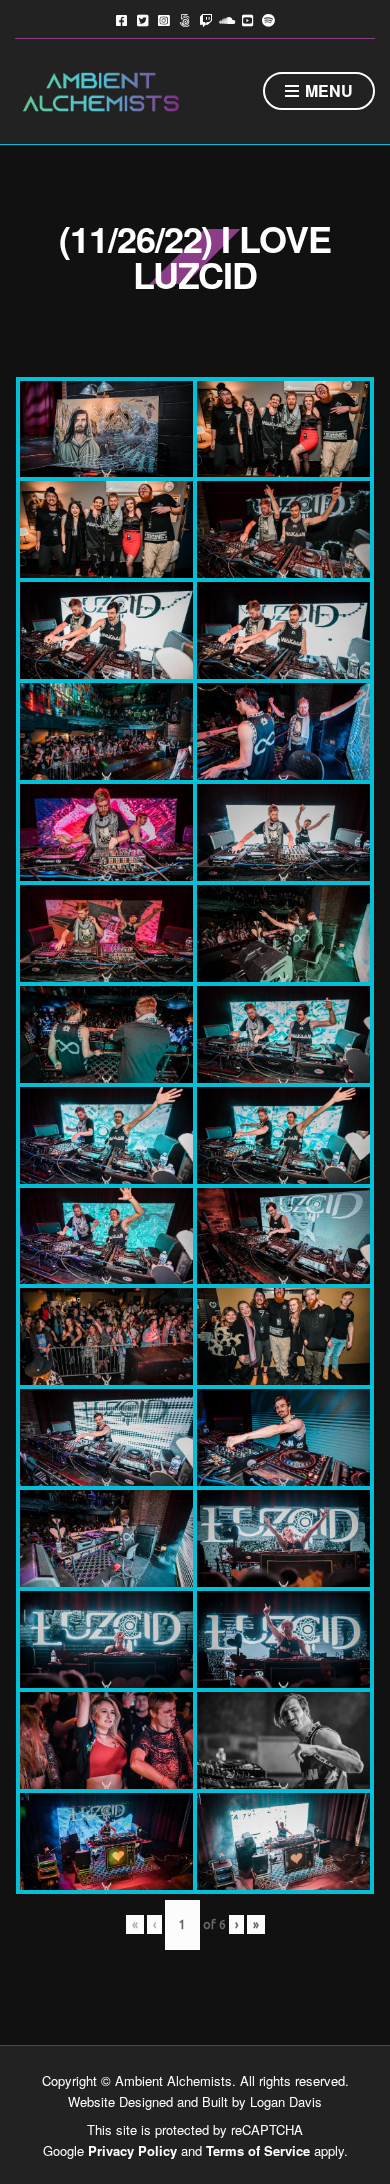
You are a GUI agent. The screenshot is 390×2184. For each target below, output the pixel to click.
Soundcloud (226, 19)
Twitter (142, 19)
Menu (327, 90)
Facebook (121, 19)
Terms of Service (258, 2150)
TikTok (184, 19)
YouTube (247, 19)
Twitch (205, 19)
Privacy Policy (132, 2150)
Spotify (268, 19)
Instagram (163, 19)
